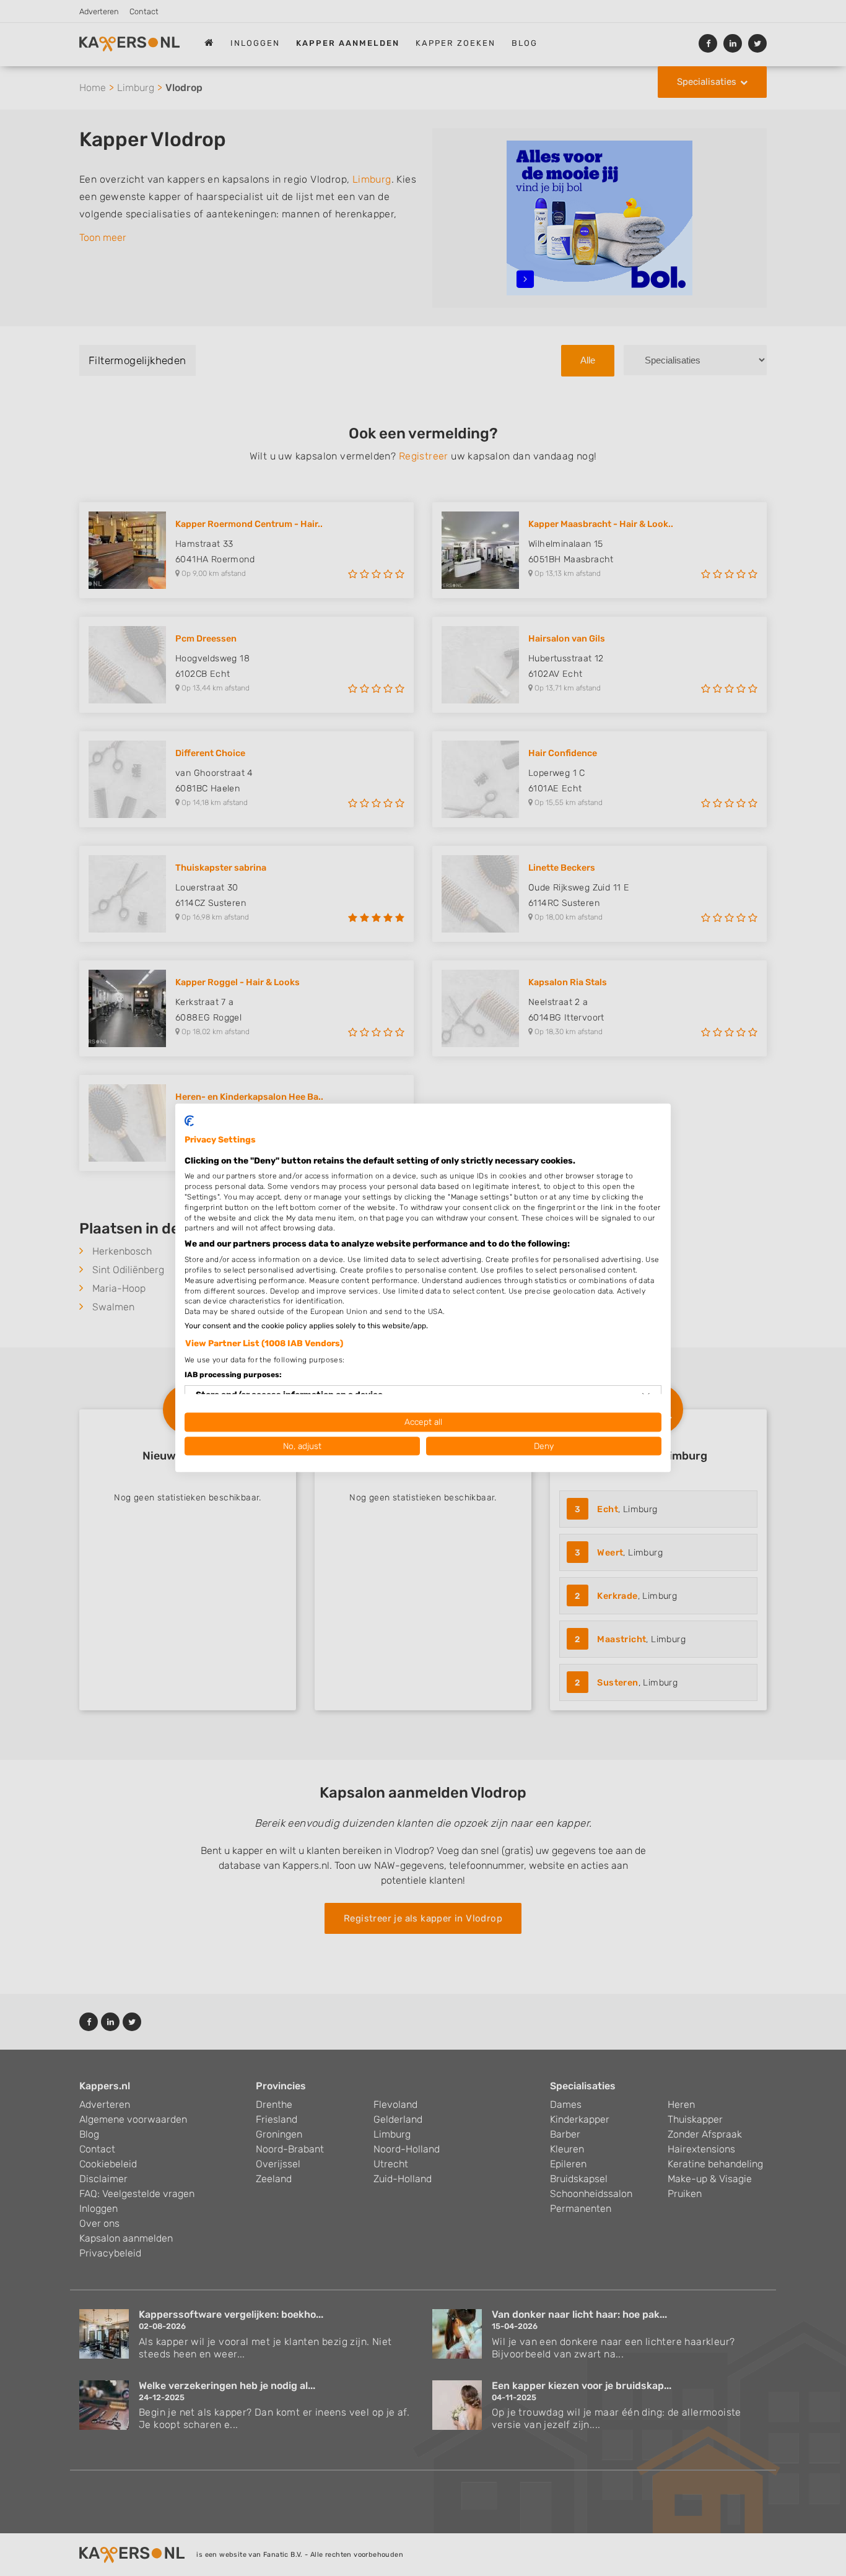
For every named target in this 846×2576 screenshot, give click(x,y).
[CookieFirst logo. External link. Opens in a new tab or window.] (189, 1121)
